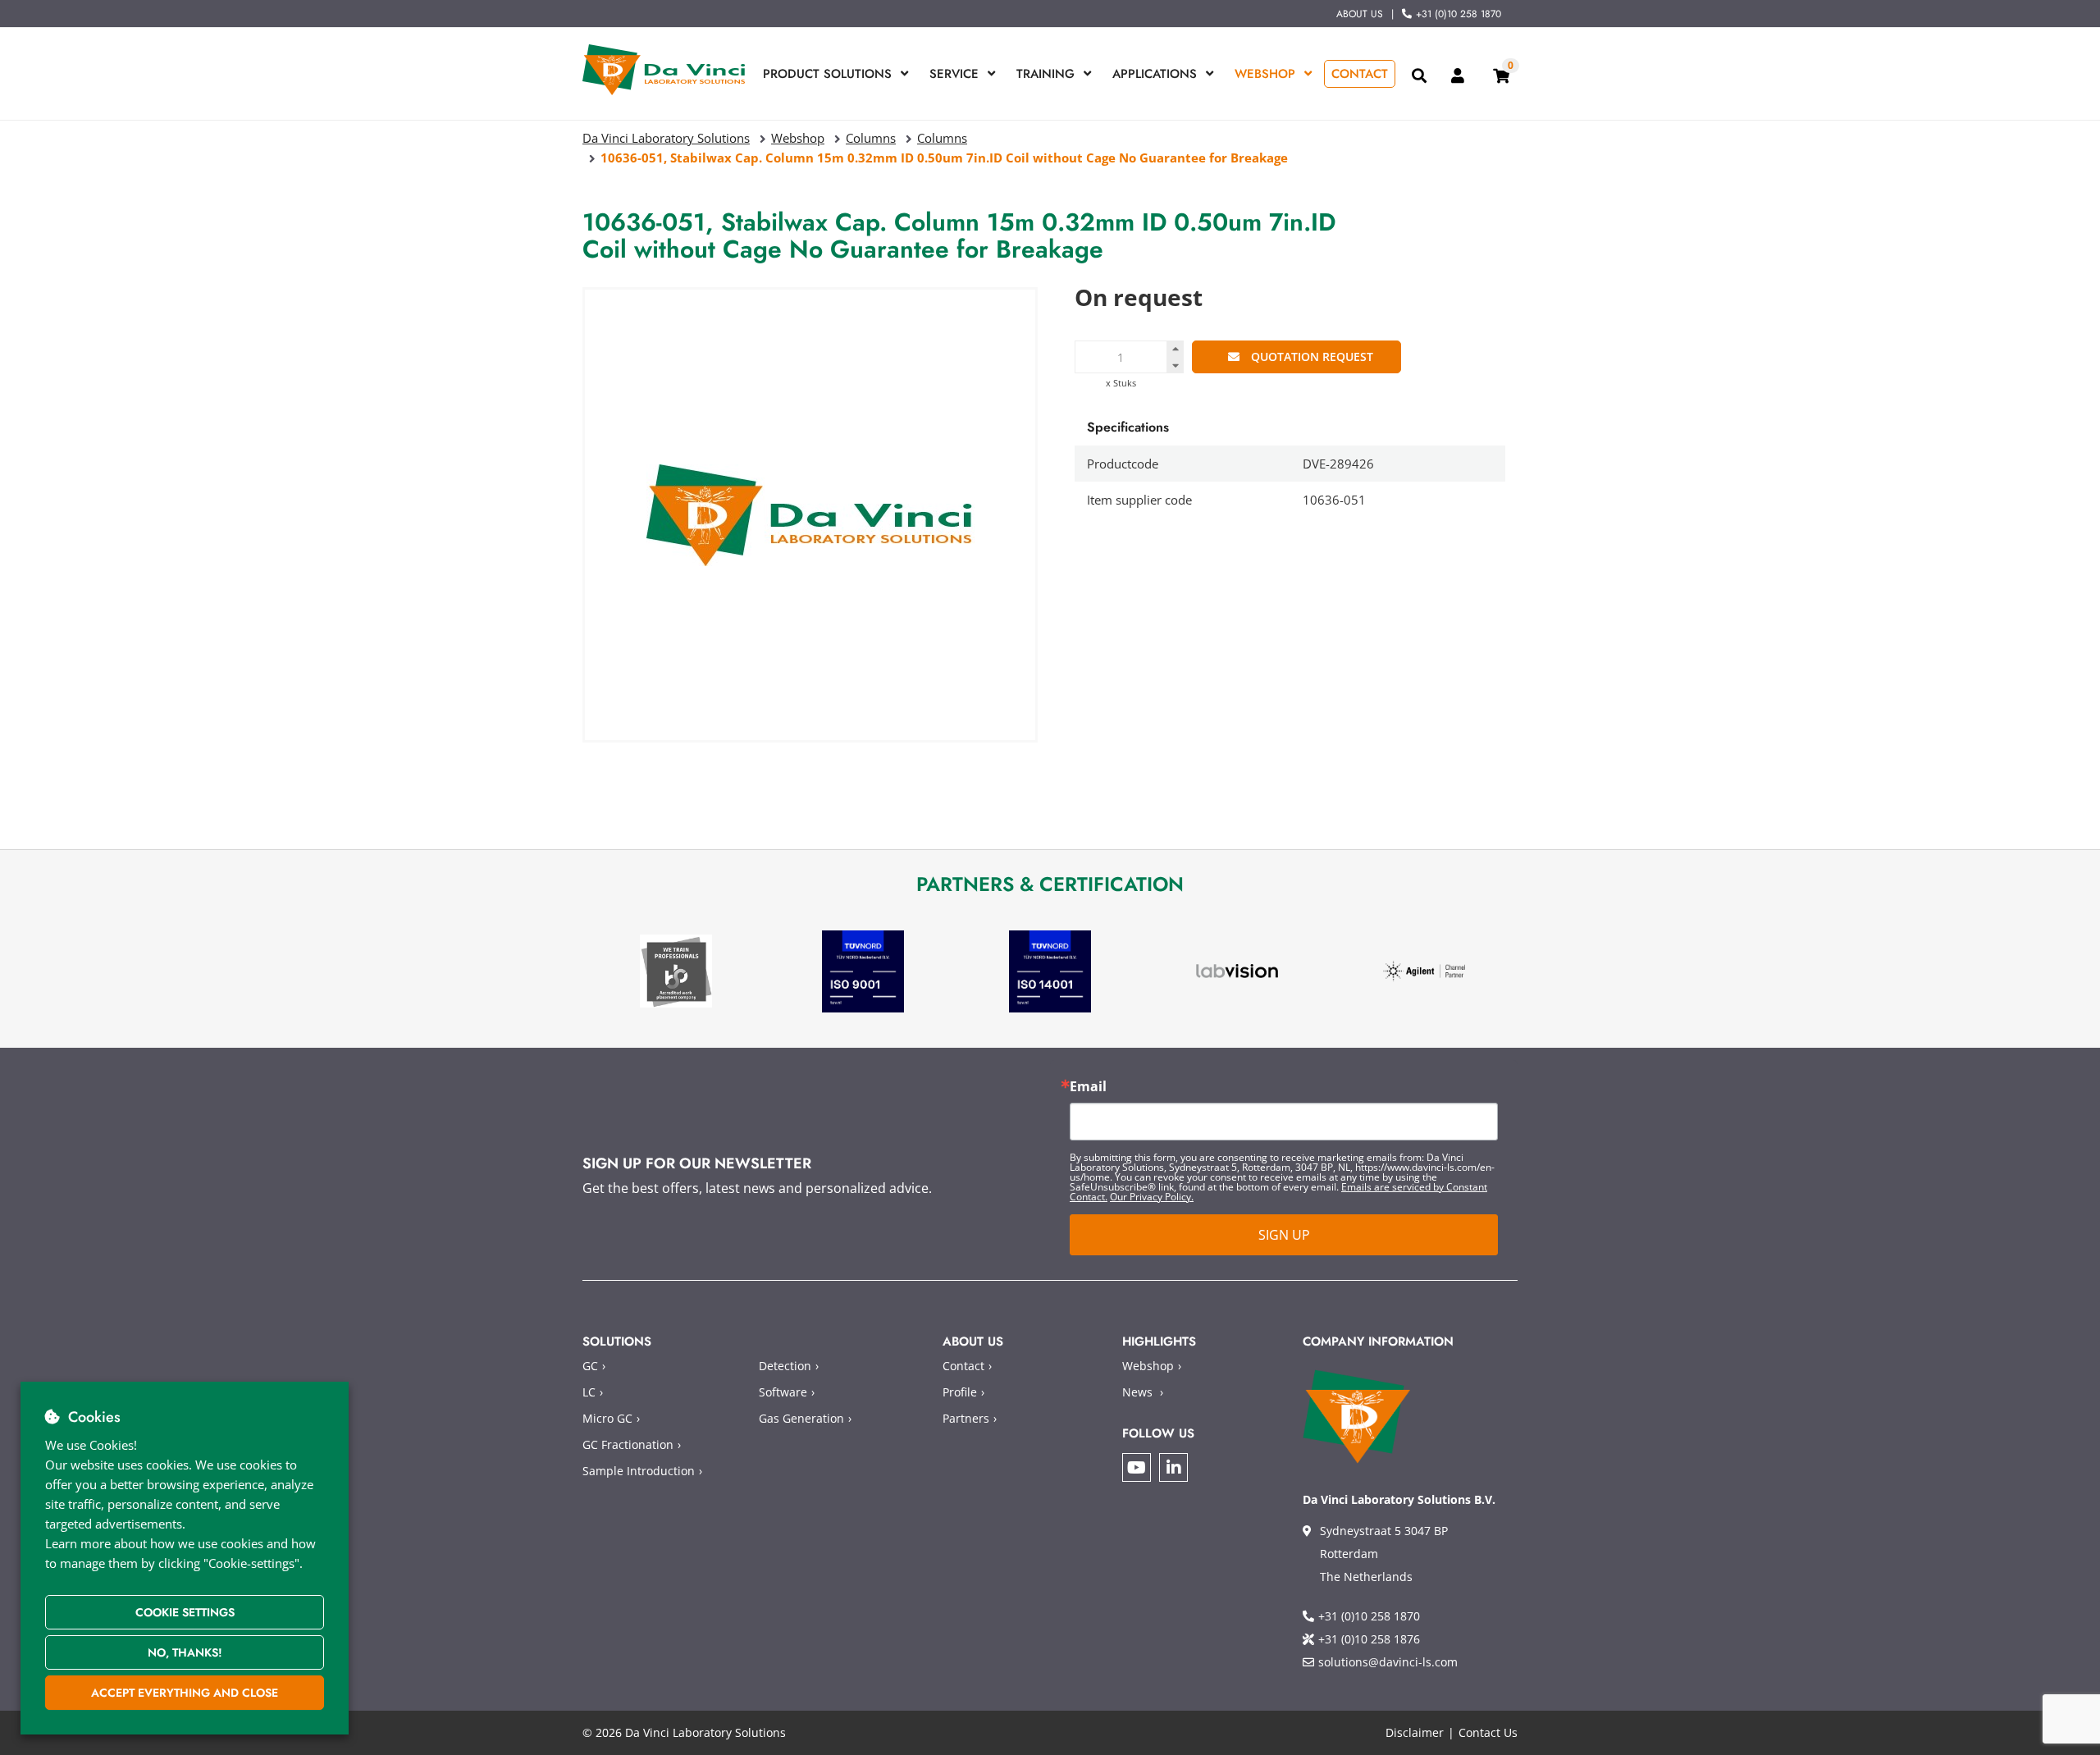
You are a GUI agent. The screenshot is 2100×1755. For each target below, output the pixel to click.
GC (590, 1366)
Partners (966, 1418)
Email (1088, 1086)
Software (783, 1392)
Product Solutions (827, 74)
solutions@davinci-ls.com (1388, 1662)
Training (1045, 74)
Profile (960, 1392)
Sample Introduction (639, 1471)
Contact (1360, 74)
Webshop (1265, 74)
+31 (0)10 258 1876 (1369, 1639)
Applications (1155, 74)
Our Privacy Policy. (1152, 1197)
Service (954, 74)
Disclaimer (1415, 1732)
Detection (785, 1366)
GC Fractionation (628, 1444)
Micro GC (607, 1418)
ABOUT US (1360, 14)
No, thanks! (185, 1652)
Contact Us (1488, 1732)
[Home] (664, 70)
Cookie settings (185, 1612)
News (1137, 1392)
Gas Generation (801, 1418)
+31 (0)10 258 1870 (1459, 14)
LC (589, 1392)
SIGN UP (1284, 1235)
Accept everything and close (185, 1693)
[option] (676, 971)
